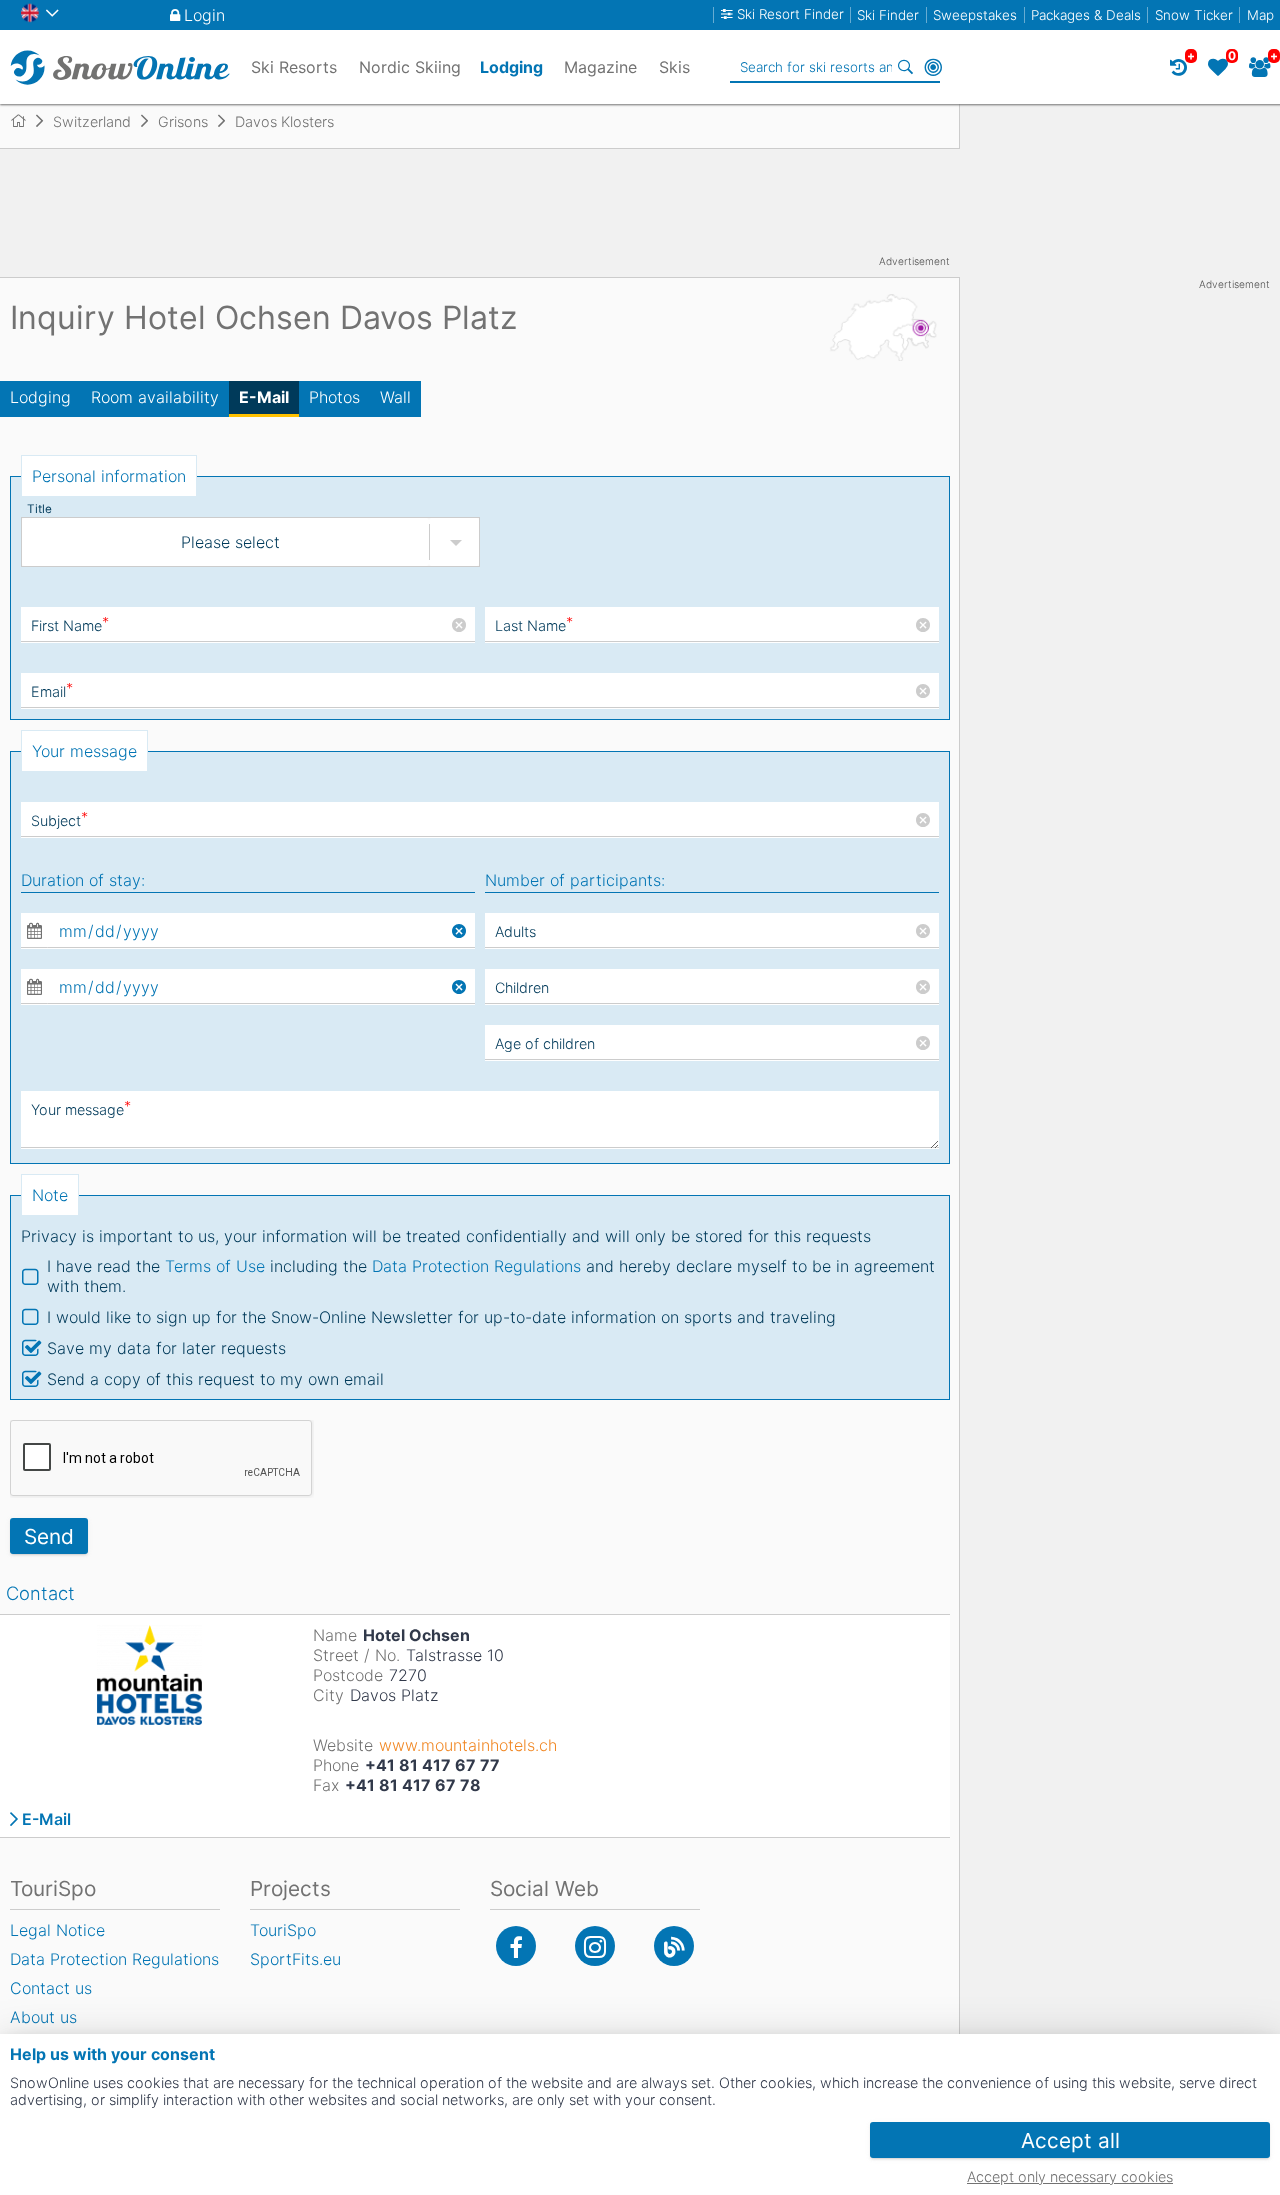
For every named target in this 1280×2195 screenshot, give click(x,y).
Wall (395, 397)
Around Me (933, 67)
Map (1260, 15)
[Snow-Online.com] (120, 67)
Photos (334, 397)
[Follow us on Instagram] (595, 1946)
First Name (70, 625)
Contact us (51, 1988)
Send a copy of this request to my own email (215, 1379)
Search (905, 67)
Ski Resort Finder (790, 14)
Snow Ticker (1194, 15)
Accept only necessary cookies (1070, 2176)
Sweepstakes (975, 15)
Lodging (40, 397)
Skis (674, 67)
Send (49, 1536)
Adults (515, 931)
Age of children (545, 1043)
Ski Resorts (294, 67)
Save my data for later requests (166, 1348)
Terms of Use (215, 1266)
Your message (81, 1109)
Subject (59, 820)
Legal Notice (57, 1930)
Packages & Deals (1086, 15)
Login (204, 15)
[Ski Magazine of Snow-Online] (674, 1946)
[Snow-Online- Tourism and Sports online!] (26, 121)
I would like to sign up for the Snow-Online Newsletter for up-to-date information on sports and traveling (441, 1317)
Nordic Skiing (410, 67)
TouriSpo (283, 1930)
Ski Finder (888, 15)
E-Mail (264, 397)
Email (52, 691)
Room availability (155, 397)
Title (39, 509)
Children (522, 987)
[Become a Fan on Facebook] (516, 1946)
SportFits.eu (295, 1959)
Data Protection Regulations (476, 1266)
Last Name (534, 625)
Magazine (600, 67)
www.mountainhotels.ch (468, 1745)
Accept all (1070, 2140)
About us (43, 2017)
